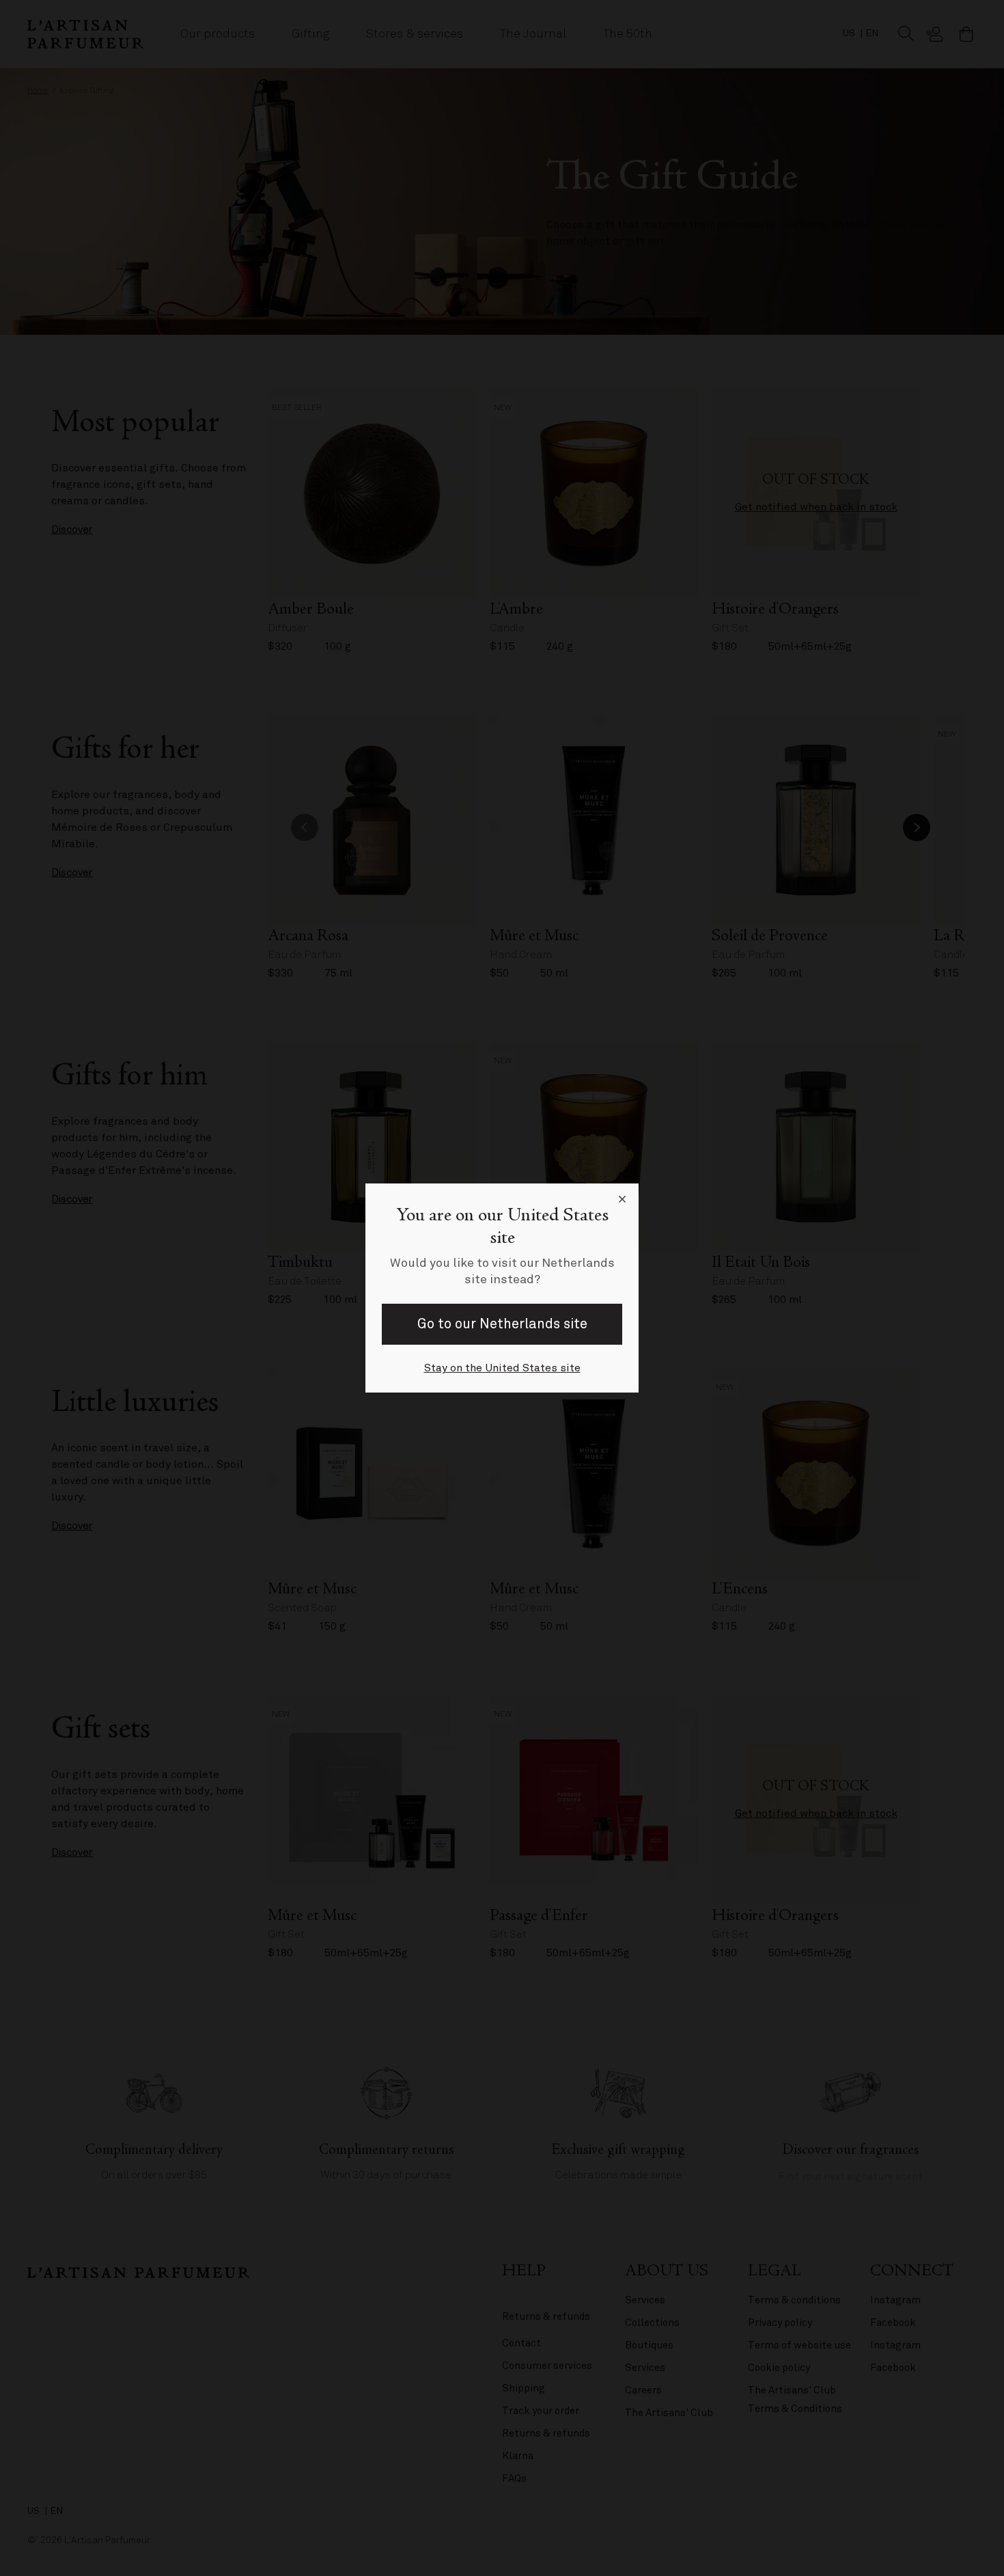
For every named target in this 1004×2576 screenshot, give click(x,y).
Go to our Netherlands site (502, 1324)
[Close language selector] (622, 1200)
